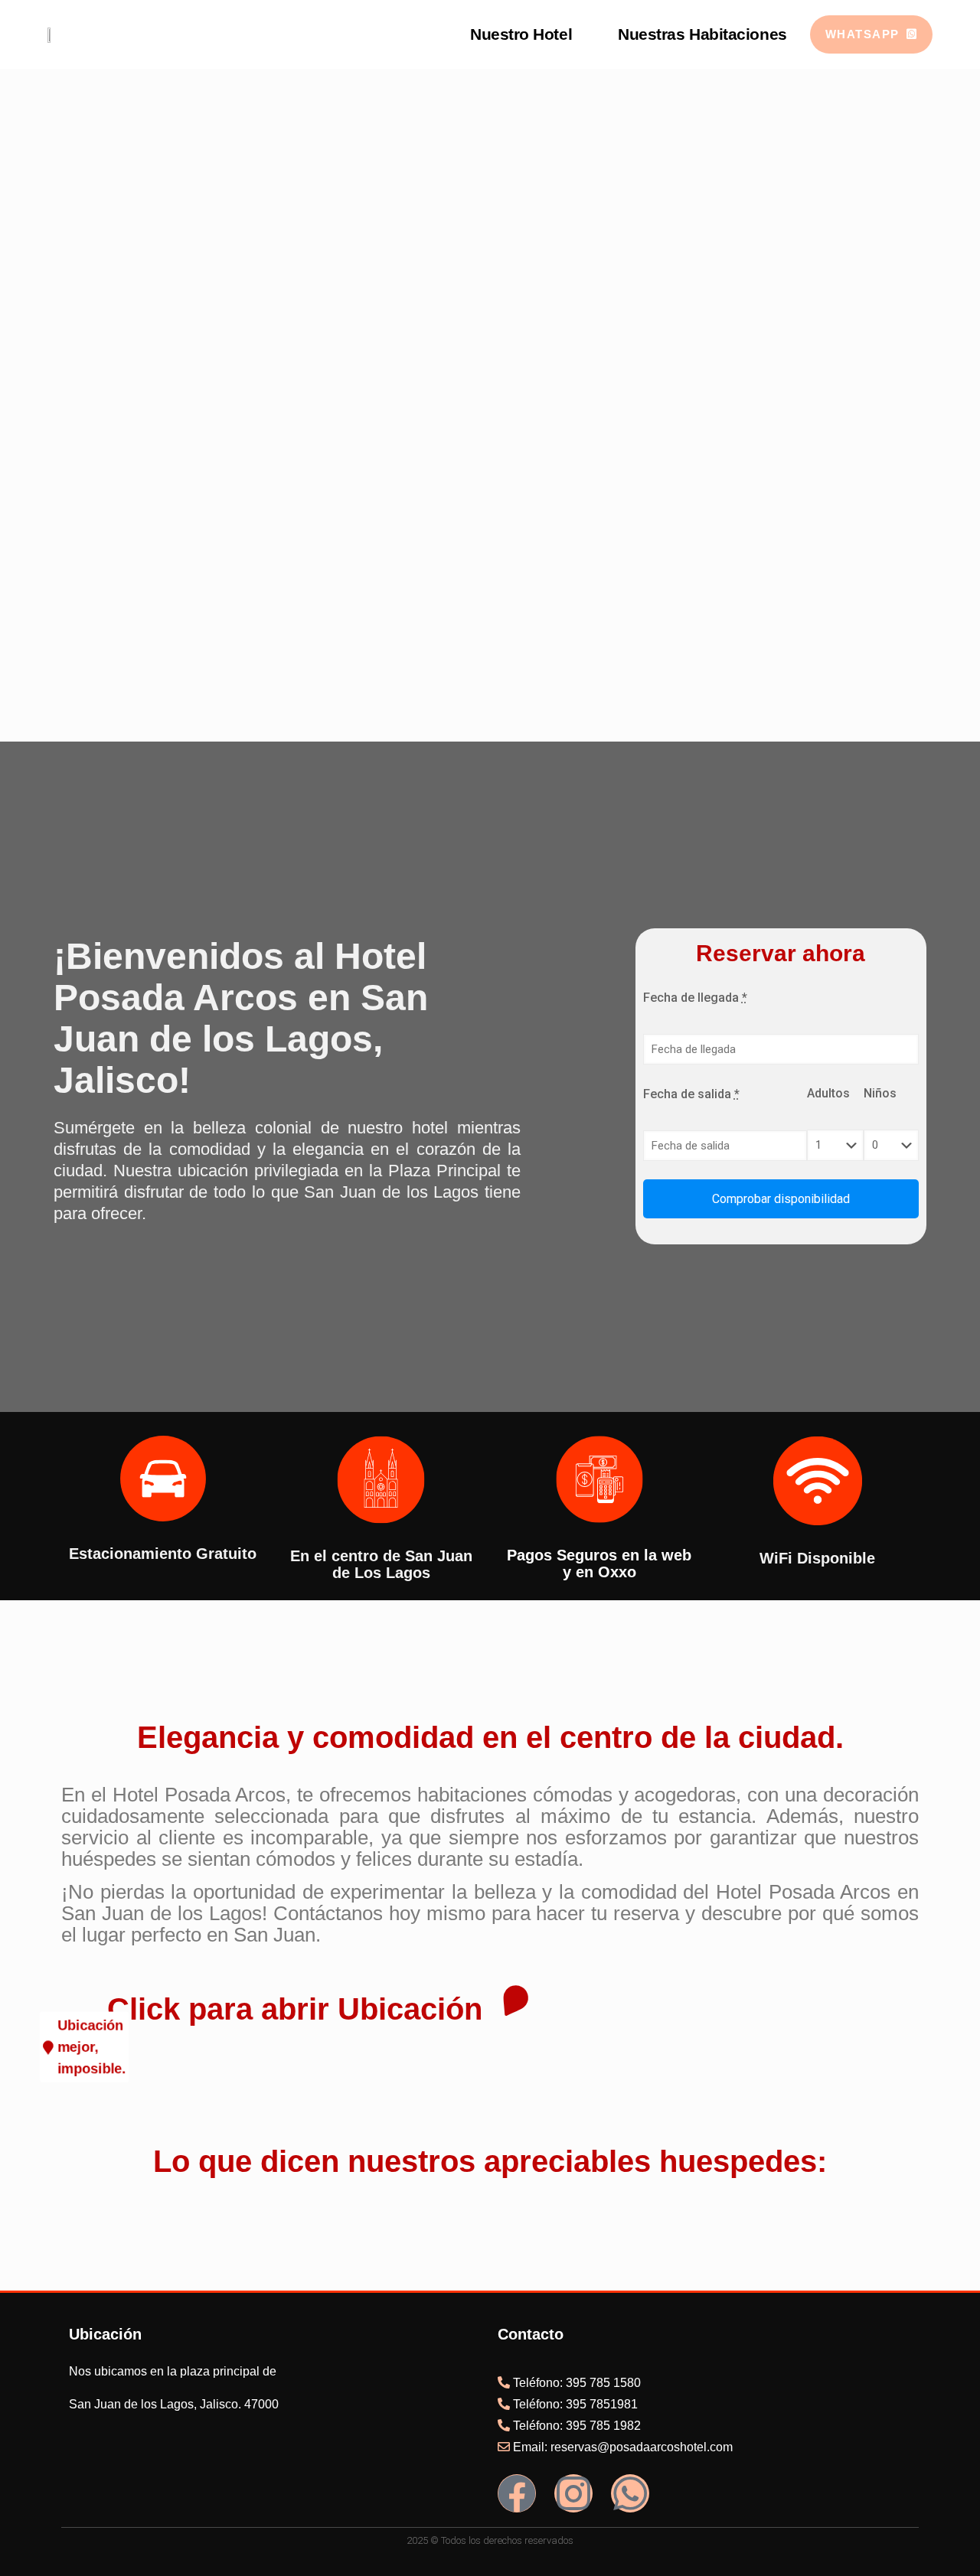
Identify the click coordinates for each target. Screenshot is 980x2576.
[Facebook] (517, 2493)
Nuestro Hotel (521, 34)
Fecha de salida (691, 1094)
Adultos (828, 1093)
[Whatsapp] (630, 2493)
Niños (880, 1093)
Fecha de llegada (695, 998)
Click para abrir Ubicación (295, 2009)
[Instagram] (573, 2493)
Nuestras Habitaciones (702, 34)
